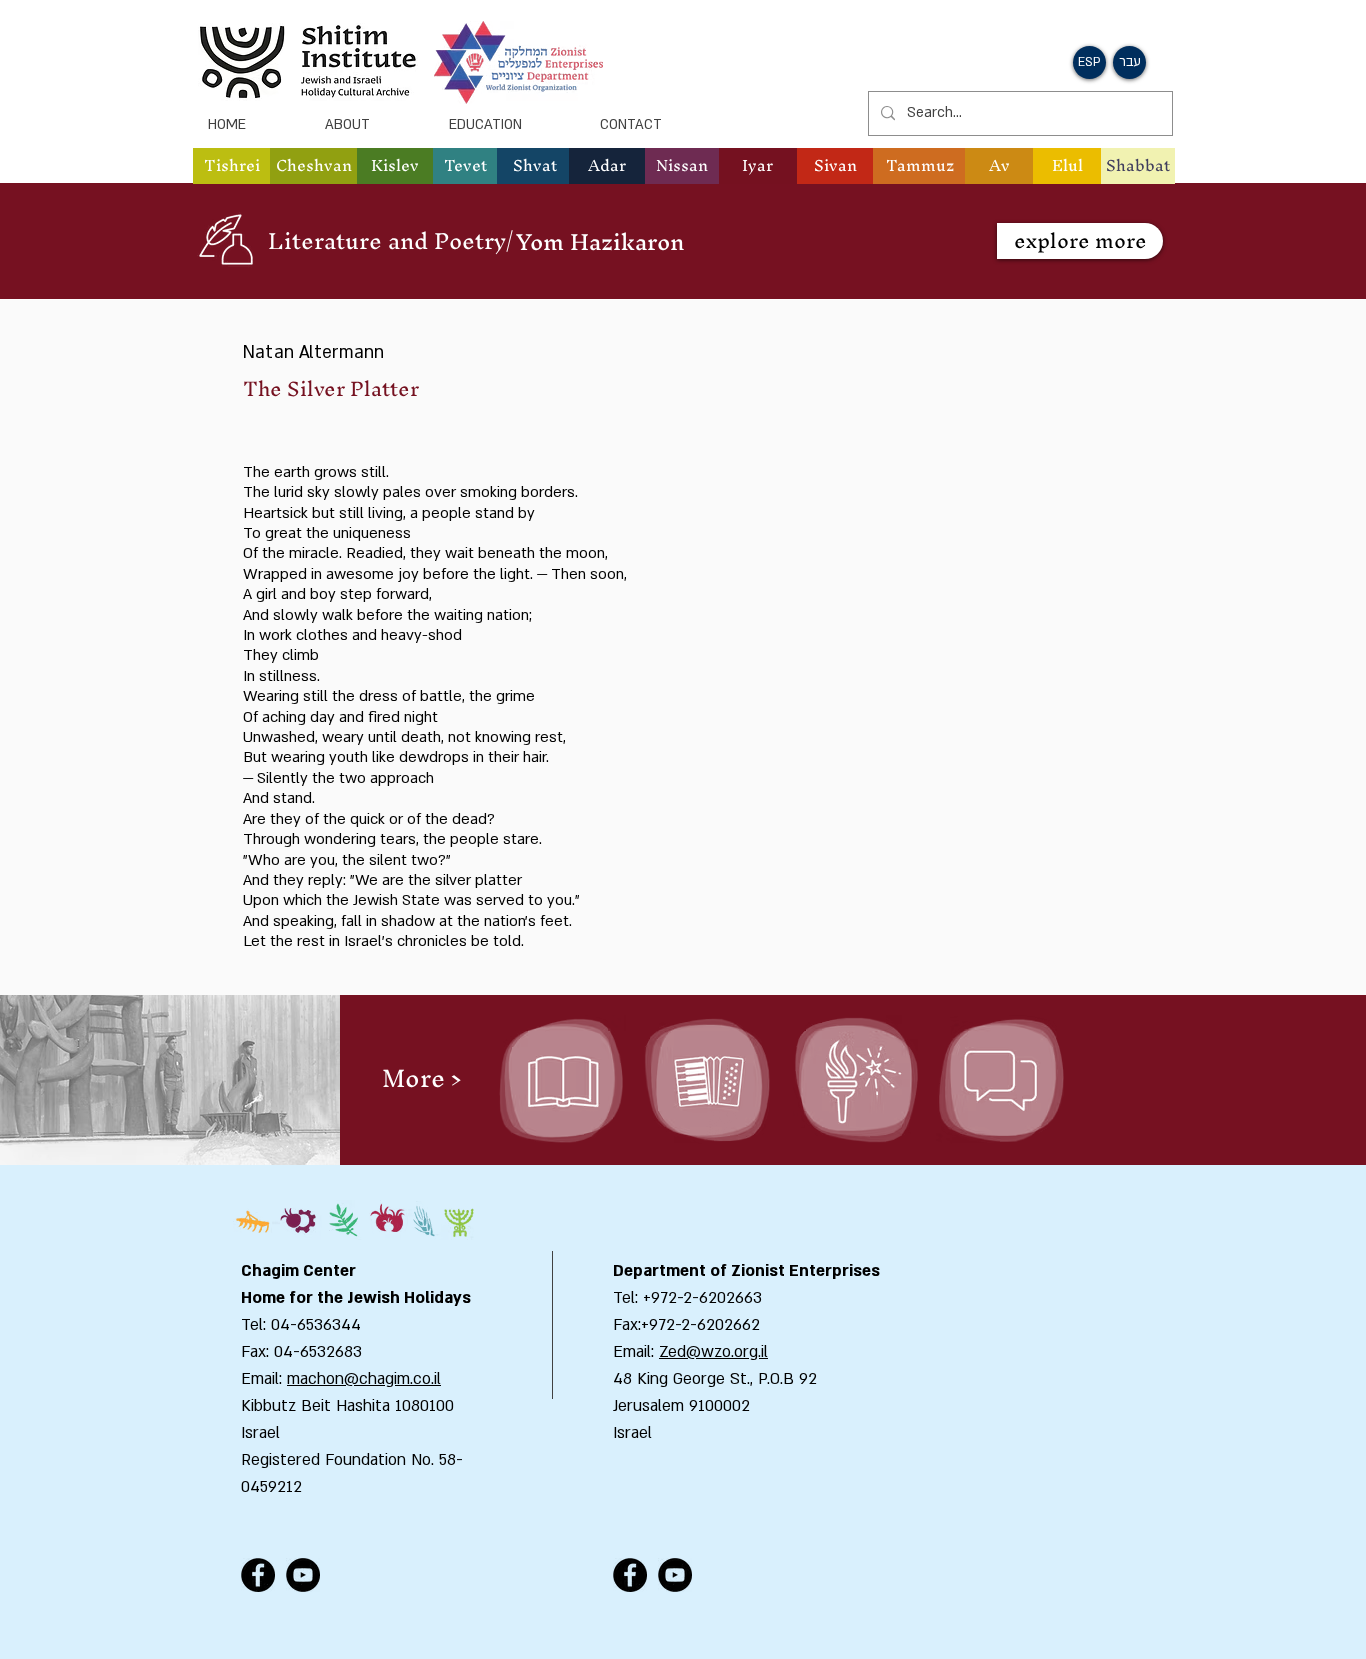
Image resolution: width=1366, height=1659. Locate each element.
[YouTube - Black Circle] (303, 1575)
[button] (313, 166)
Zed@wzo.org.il (713, 1352)
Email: (636, 1352)
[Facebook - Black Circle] (258, 1575)
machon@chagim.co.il (364, 1379)
